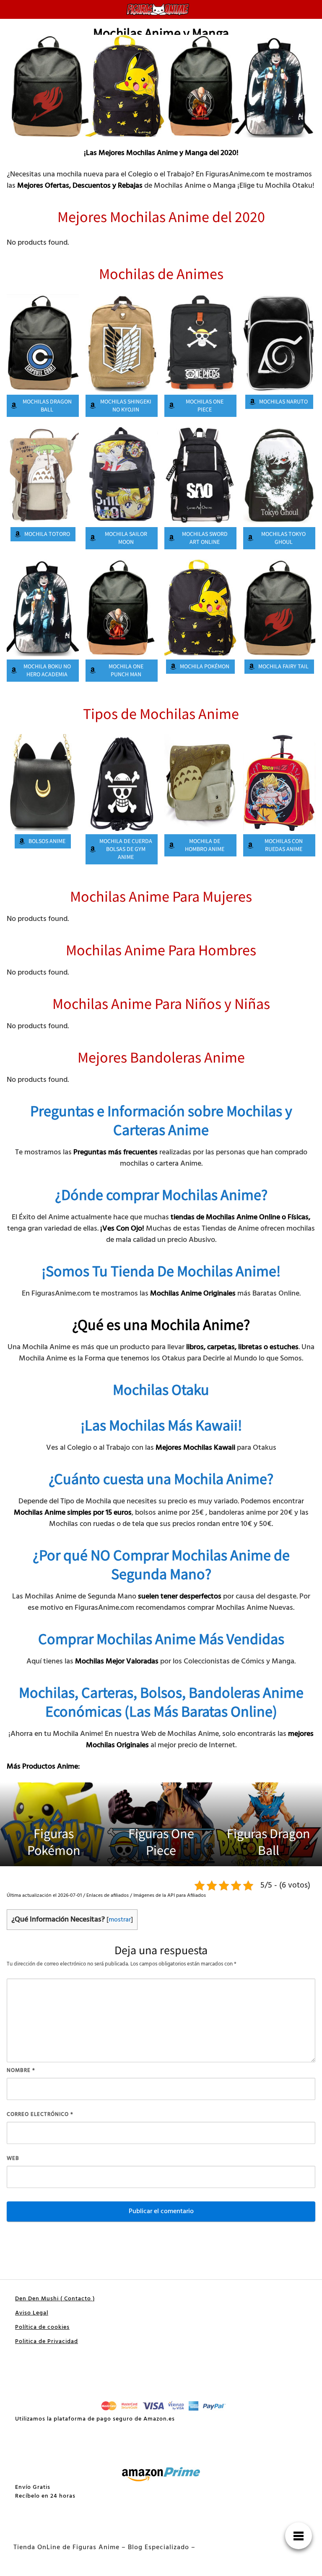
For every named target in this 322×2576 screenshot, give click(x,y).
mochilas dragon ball (47, 406)
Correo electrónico (40, 2114)
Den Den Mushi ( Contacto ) (55, 2299)
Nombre (21, 2070)
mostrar (120, 1920)
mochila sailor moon (126, 538)
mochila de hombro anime (205, 845)
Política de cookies (42, 2327)
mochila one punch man (126, 671)
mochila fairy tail (283, 667)
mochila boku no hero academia (47, 671)
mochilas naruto (283, 402)
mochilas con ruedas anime (284, 845)
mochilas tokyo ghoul (283, 538)
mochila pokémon (205, 667)
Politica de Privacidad (47, 2342)
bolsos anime (47, 841)
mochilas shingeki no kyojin (126, 406)
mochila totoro (47, 534)
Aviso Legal (32, 2313)
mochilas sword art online (205, 538)
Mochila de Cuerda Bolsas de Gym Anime (126, 849)
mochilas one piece (205, 406)
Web (13, 2158)
